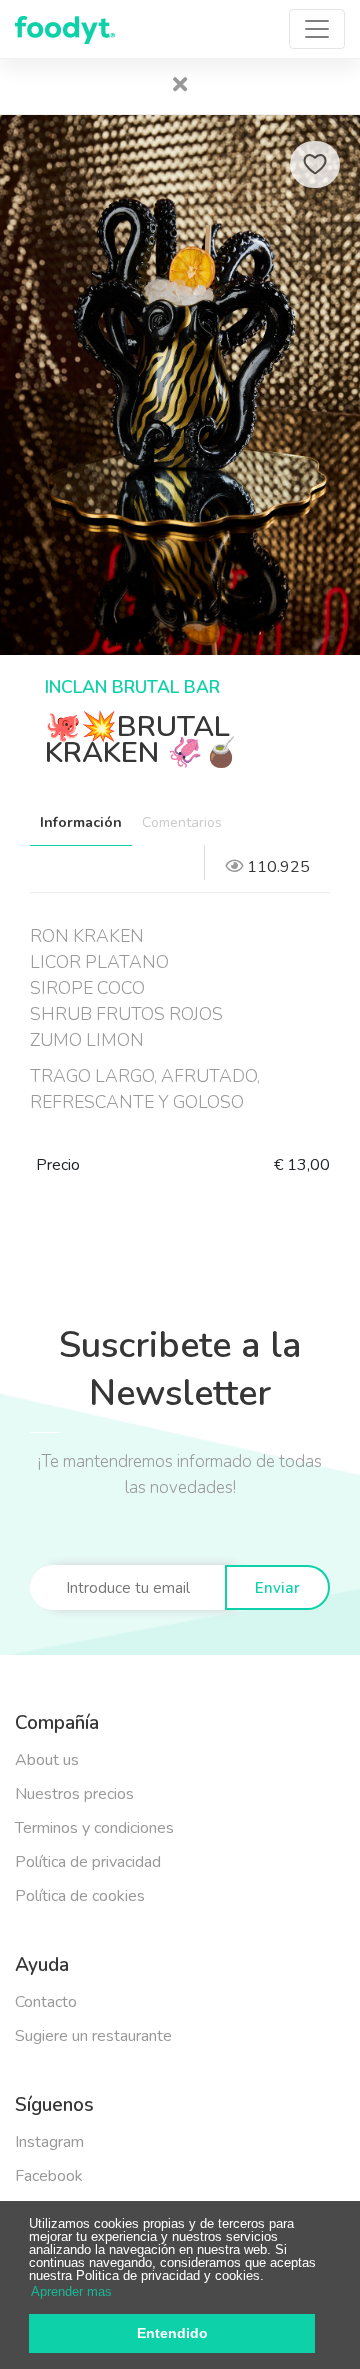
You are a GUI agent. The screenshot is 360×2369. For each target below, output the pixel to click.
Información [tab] (81, 822)
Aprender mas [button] (71, 2291)
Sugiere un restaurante (93, 2036)
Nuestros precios (74, 1794)
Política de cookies (80, 1896)
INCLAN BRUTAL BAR (132, 687)
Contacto (46, 2002)
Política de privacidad (88, 1862)
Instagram (49, 2142)
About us (47, 1760)
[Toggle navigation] (317, 29)
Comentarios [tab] (182, 822)
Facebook (49, 2176)
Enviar (277, 1588)
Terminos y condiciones (94, 1828)
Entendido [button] (172, 2333)
